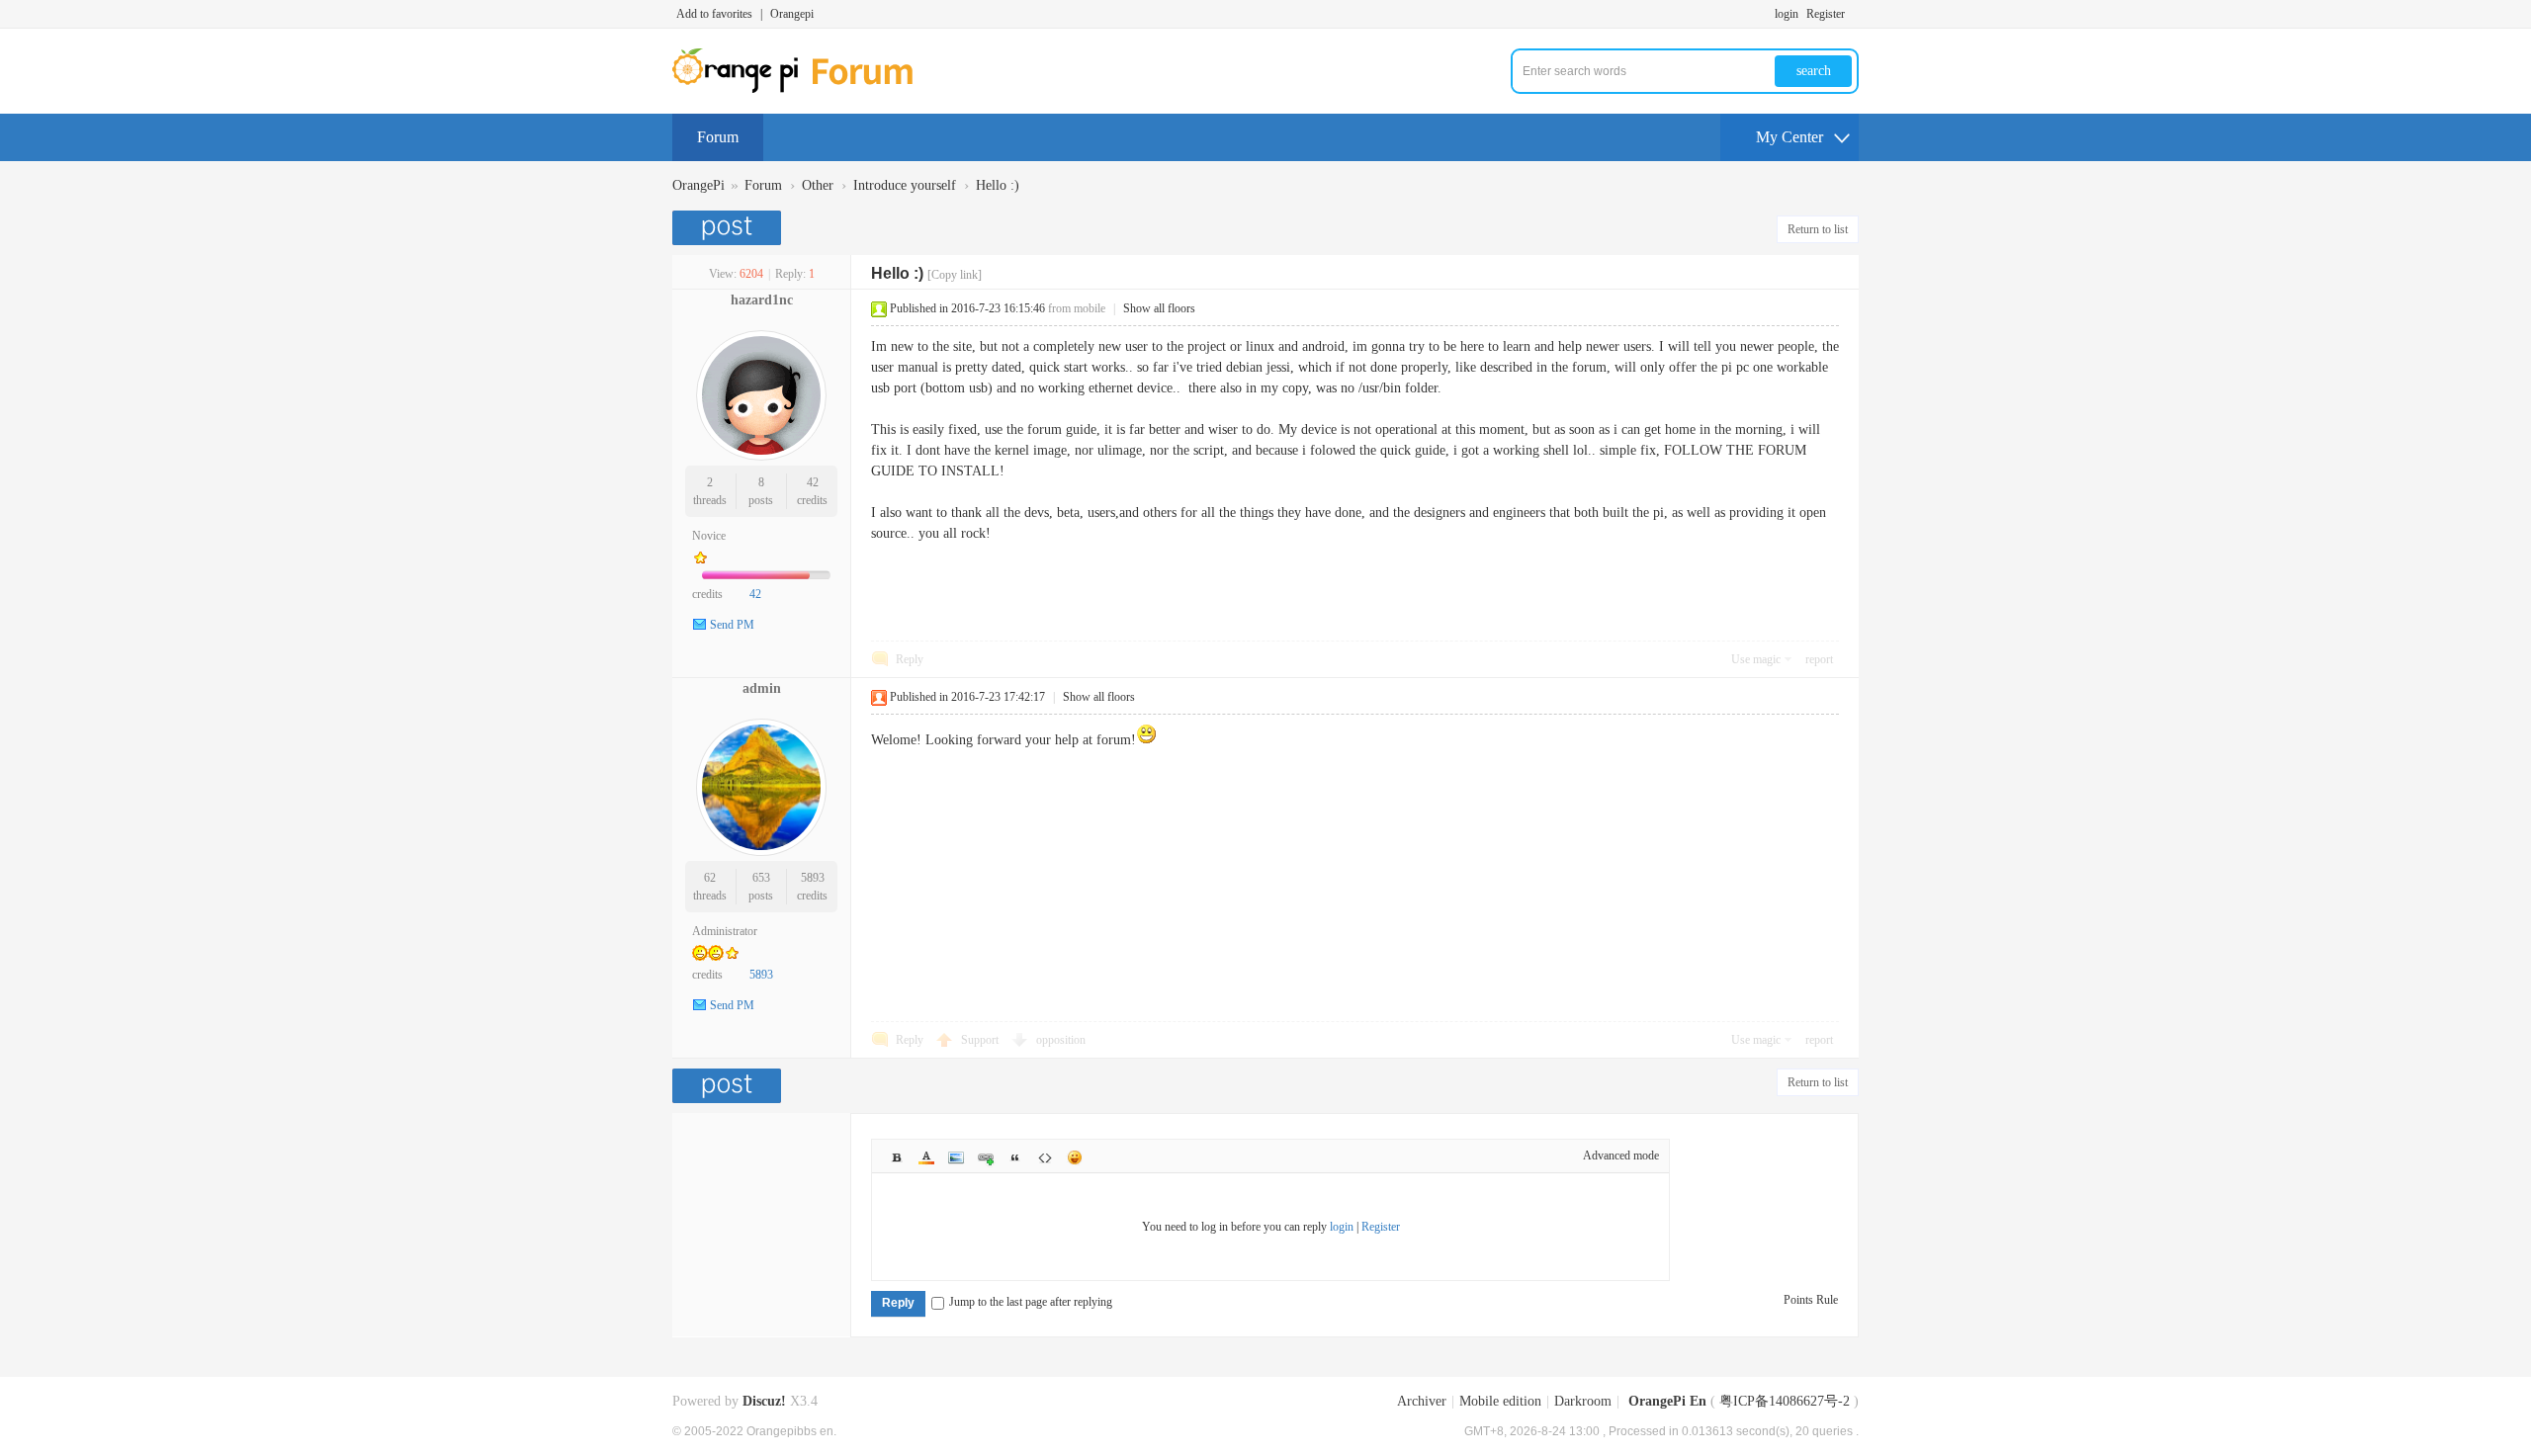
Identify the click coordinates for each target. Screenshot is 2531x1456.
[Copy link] (955, 275)
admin (762, 688)
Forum (718, 137)
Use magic (1756, 659)
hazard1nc (762, 300)
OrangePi (698, 185)
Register (1826, 14)
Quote (1015, 1157)
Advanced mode (1621, 1156)
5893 (813, 878)
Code (1045, 1157)
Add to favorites (714, 14)
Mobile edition (1500, 1401)
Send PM (732, 625)
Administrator (725, 931)
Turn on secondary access (1854, 14)
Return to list (1818, 229)
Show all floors (1159, 308)
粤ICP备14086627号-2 (1785, 1401)
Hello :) (998, 185)
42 (813, 482)
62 (710, 878)
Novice (709, 536)
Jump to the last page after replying (1031, 1302)
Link (986, 1157)
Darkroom (1583, 1401)
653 (761, 878)
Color (926, 1157)
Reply (910, 659)
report (1819, 659)
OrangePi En (1667, 1401)
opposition (1061, 1040)
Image (956, 1157)
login (1787, 14)
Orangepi (792, 14)
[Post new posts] (729, 228)
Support (981, 1040)
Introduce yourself (905, 185)
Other (818, 185)
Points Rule (1811, 1300)
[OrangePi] (803, 89)
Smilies (1075, 1157)
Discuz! (764, 1401)
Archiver (1422, 1401)
